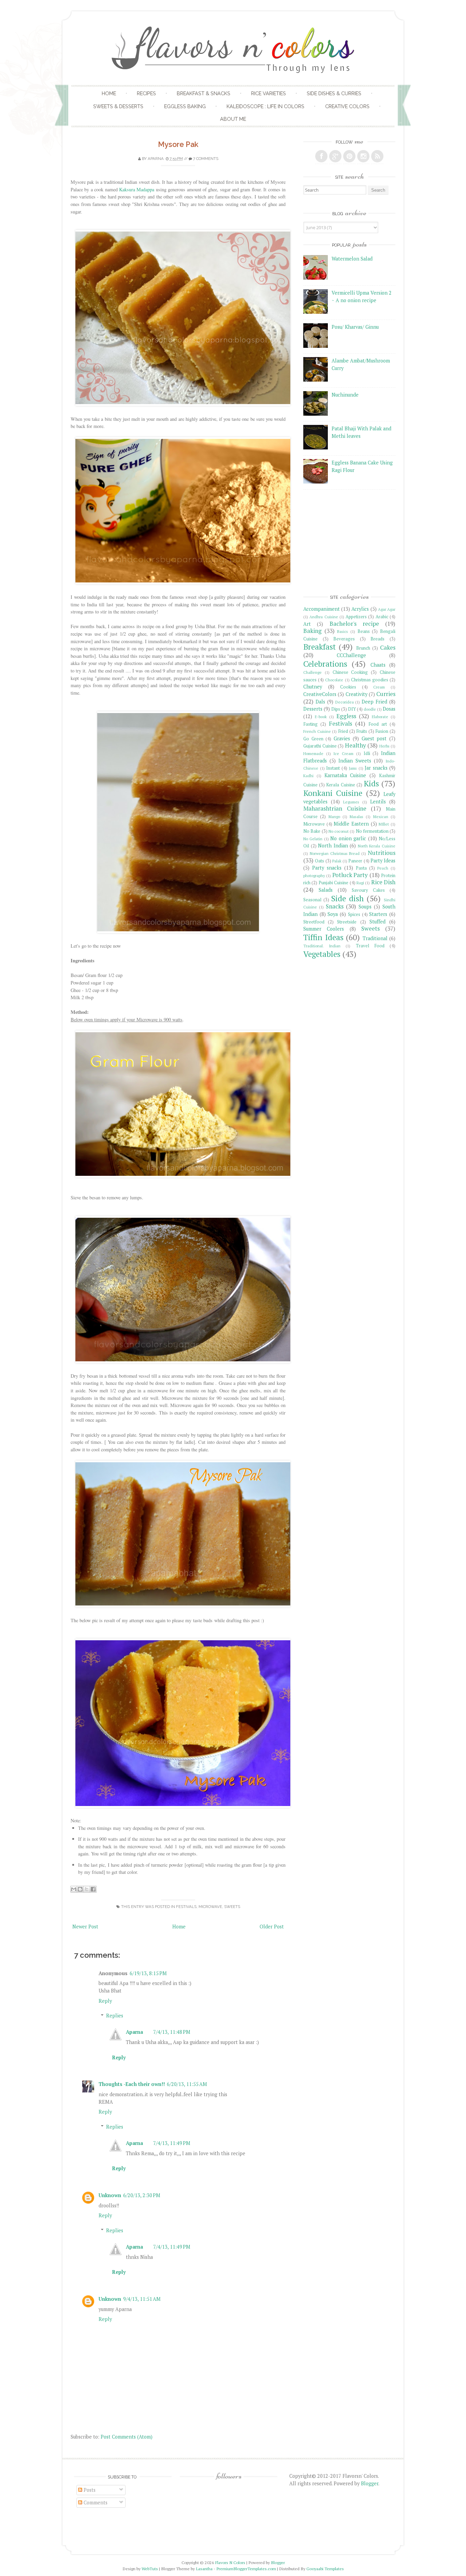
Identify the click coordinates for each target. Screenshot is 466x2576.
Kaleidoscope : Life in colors (265, 106)
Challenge (312, 672)
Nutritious (382, 853)
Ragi (360, 883)
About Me (233, 119)
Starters (378, 914)
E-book (321, 717)
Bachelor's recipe (354, 624)
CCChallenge (351, 655)
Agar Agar (387, 609)
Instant (333, 768)
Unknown (110, 2195)
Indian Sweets (355, 761)
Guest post (374, 738)
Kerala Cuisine (340, 785)
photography (314, 876)
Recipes (146, 93)
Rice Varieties (268, 93)
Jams (353, 768)
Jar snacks (376, 768)
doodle (370, 709)
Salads (326, 890)
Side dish (347, 898)
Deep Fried (374, 702)
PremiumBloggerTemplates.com (246, 2569)
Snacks (335, 906)
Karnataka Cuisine (345, 775)
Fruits (362, 731)
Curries (386, 694)
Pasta (361, 868)
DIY (352, 709)
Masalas (356, 817)
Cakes (388, 647)
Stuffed (377, 922)
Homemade (313, 753)
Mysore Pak (178, 144)
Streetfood (314, 922)
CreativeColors (320, 694)
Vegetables (322, 954)
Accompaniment (322, 609)
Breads (377, 639)
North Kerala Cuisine (377, 846)
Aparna (156, 159)
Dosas (389, 709)
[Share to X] (87, 1889)
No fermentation (372, 831)
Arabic (382, 617)
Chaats (378, 665)
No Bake (312, 831)
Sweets (232, 1907)
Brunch (363, 648)
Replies (115, 2016)
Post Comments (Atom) (127, 2437)
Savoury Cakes (368, 890)
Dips (336, 709)
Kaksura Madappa (137, 189)
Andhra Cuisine (324, 617)
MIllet (384, 824)
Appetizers (356, 617)
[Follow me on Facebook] (321, 156)
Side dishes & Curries (334, 93)
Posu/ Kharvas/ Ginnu (355, 327)
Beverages (344, 639)
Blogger (370, 2483)
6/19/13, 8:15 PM (148, 1973)
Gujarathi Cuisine (320, 746)
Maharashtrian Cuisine (335, 808)
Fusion (382, 731)
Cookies (348, 687)
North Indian (333, 846)
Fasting (310, 724)
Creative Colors (347, 106)
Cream (379, 687)
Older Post (272, 1927)
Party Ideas (383, 861)
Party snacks (327, 868)
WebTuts (150, 2569)
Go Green (313, 739)
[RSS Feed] (377, 156)
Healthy (355, 745)
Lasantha (204, 2569)
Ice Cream (343, 753)
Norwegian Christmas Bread (335, 853)
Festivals (186, 1907)
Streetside (347, 922)
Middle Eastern (351, 824)
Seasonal (312, 900)
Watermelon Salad (352, 259)
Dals (320, 702)
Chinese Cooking (350, 672)
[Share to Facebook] (93, 1889)
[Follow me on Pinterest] (349, 156)
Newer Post (85, 1927)
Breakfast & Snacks (203, 93)
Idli (367, 753)
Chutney (313, 687)
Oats (319, 861)
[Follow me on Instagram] (363, 156)
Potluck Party (350, 875)
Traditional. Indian (322, 946)
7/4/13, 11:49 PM (172, 2143)
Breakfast (319, 647)
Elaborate (380, 717)
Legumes (351, 802)
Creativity (356, 694)
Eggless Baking (185, 106)
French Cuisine (317, 731)
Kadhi (308, 776)
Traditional (375, 938)
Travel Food (370, 946)
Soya (333, 914)
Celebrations (325, 664)
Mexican (381, 817)
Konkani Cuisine (333, 793)
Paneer (355, 861)
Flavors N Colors (230, 2563)
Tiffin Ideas (323, 937)
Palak (337, 861)
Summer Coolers (324, 929)
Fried (343, 731)
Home (109, 93)
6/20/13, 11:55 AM (187, 2084)
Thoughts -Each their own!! (132, 2084)
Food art (378, 724)
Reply (105, 2001)
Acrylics (360, 609)
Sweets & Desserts (118, 106)
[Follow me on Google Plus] (335, 156)
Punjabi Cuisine (333, 883)
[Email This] (74, 1889)
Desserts (313, 709)
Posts (89, 2490)
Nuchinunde (345, 395)
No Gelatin (313, 839)
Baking (312, 631)
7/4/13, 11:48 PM (172, 2032)
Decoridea (345, 702)
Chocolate (334, 680)
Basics (343, 631)
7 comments (206, 159)
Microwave (210, 1907)
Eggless (346, 716)
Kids (371, 783)
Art (307, 624)
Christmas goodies (370, 680)
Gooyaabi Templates (325, 2569)
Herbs (384, 746)
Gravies (342, 738)
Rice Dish (383, 882)
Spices (354, 914)
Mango (334, 817)
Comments (95, 2503)
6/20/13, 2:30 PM (142, 2195)
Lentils (378, 802)
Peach (383, 868)
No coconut (339, 831)
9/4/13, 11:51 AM (142, 2299)
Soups (365, 907)
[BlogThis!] (80, 1889)
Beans (364, 631)
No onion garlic (348, 838)
